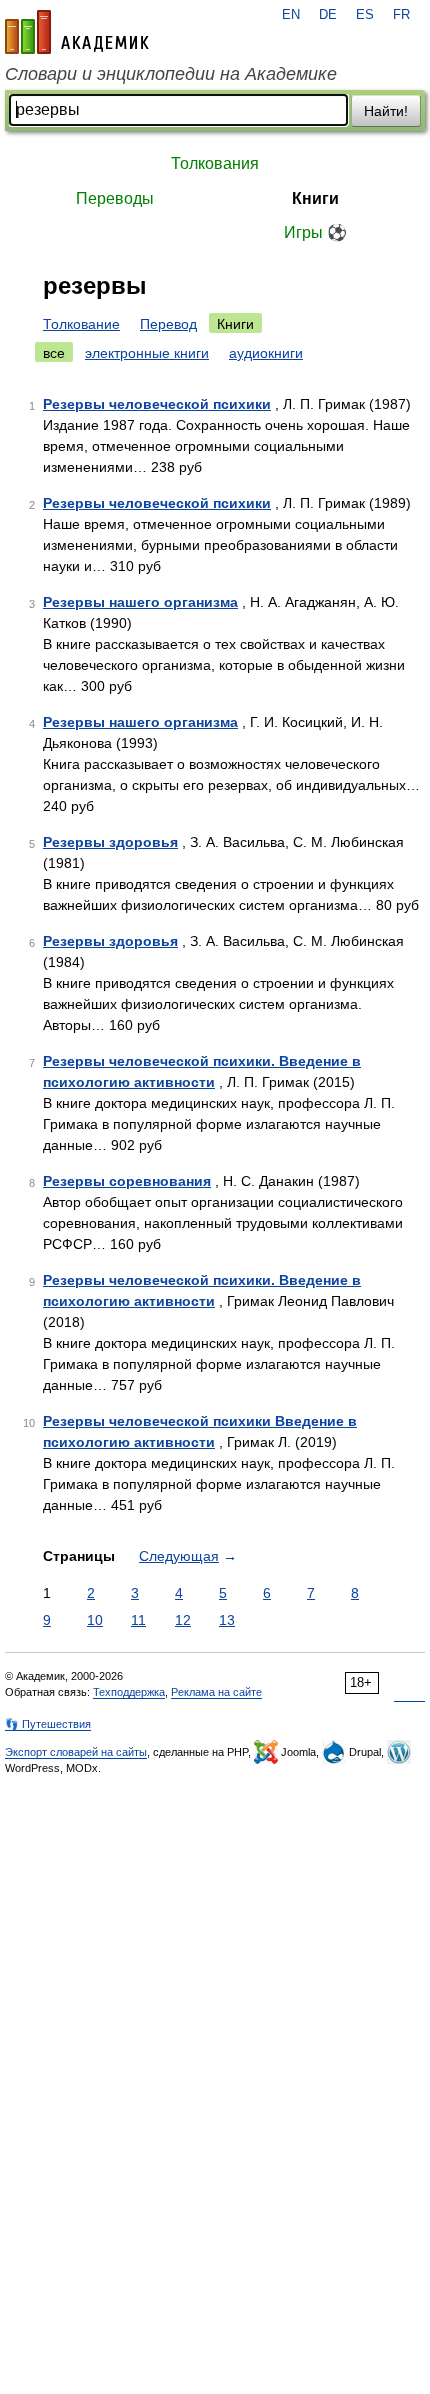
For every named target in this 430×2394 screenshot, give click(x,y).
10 (95, 1620)
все (54, 353)
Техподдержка (129, 1692)
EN (291, 15)
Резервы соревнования (127, 1181)
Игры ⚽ (315, 232)
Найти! (386, 111)
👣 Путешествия (48, 1724)
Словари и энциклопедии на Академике (171, 74)
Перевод (168, 324)
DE (328, 15)
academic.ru (77, 32)
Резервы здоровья (110, 842)
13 (227, 1620)
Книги (315, 198)
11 (138, 1620)
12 (183, 1620)
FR (401, 15)
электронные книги (147, 353)
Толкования (215, 163)
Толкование (81, 324)
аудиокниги (266, 353)
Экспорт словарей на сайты (76, 1752)
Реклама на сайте (216, 1692)
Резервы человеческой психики (157, 404)
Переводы (115, 198)
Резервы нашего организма (140, 602)
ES (365, 15)
